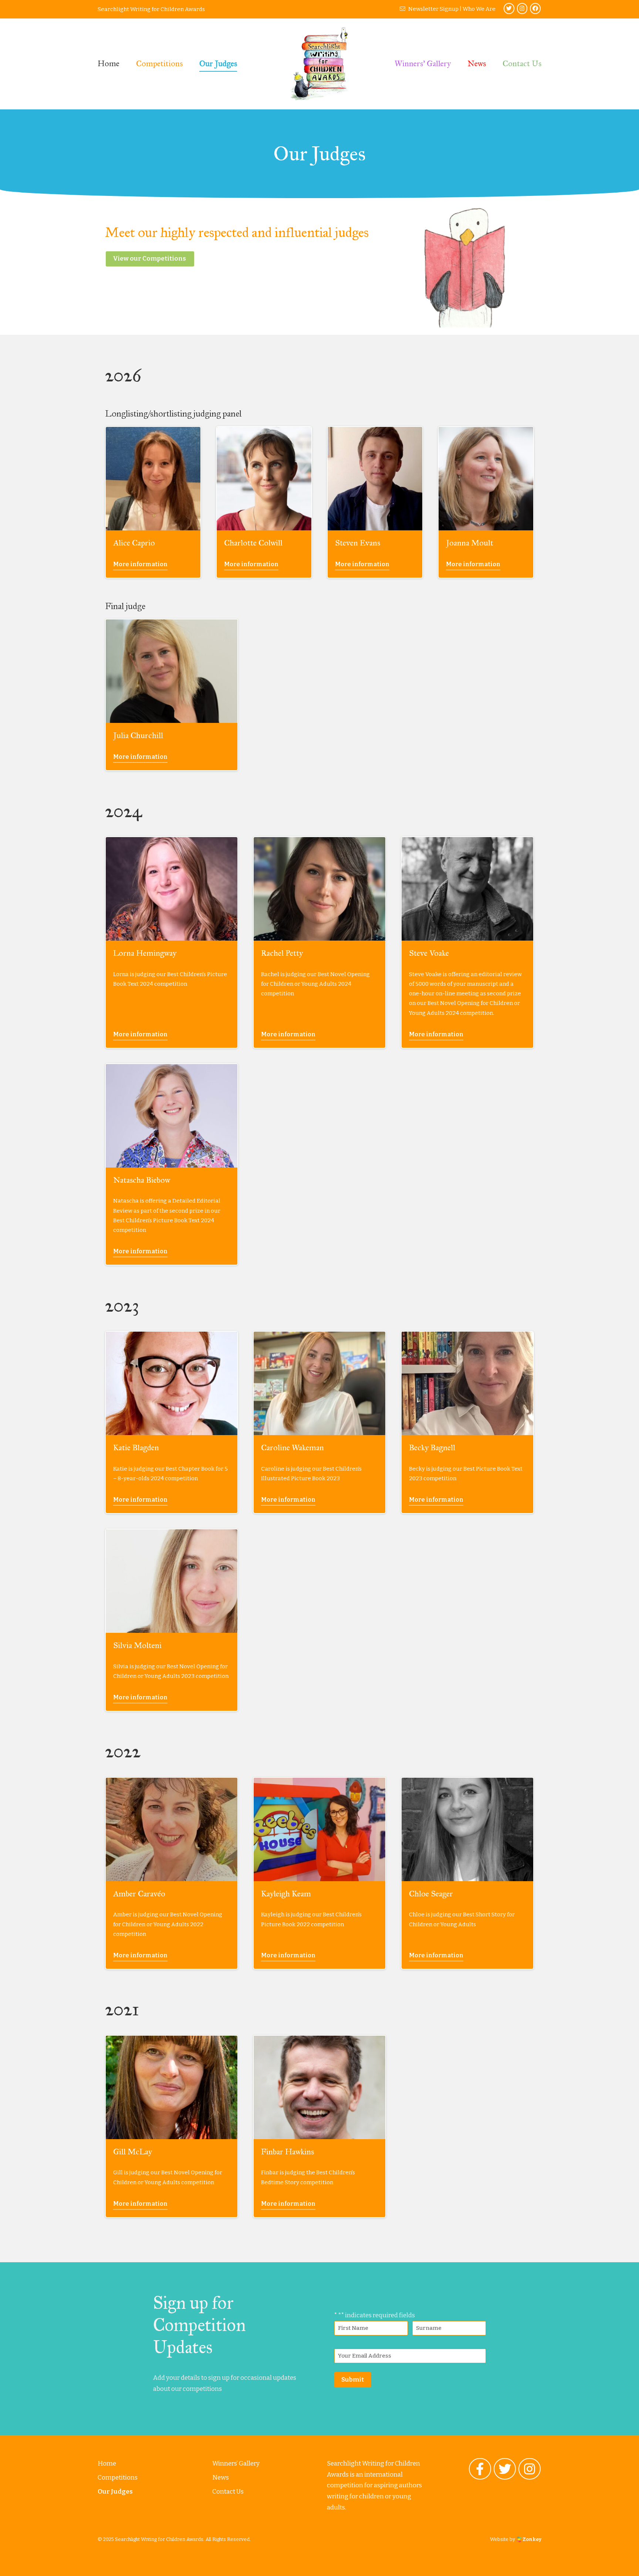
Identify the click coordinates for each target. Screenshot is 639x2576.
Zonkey (532, 2539)
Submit (353, 2380)
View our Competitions (149, 259)
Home (109, 63)
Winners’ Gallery (423, 63)
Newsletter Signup (433, 9)
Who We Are (479, 9)
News (477, 63)
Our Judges (218, 63)
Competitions (159, 63)
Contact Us (522, 63)
